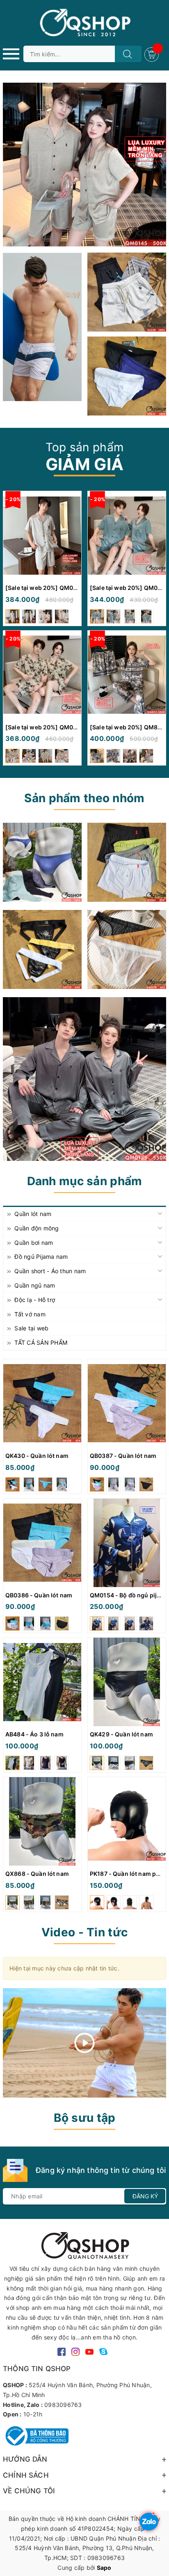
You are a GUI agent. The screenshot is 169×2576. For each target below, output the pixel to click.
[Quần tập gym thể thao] (127, 292)
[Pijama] (84, 1079)
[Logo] (84, 23)
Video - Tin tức (84, 1932)
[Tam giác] (127, 949)
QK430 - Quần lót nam (37, 1456)
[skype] (103, 2351)
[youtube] (89, 2351)
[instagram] (75, 2351)
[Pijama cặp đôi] (84, 165)
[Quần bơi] (127, 376)
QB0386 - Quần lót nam (39, 1595)
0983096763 (63, 2405)
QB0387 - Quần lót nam (123, 1456)
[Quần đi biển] (42, 327)
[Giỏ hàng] (153, 54)
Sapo (104, 2568)
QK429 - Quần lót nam (121, 1734)
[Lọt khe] (42, 862)
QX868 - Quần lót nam (37, 1874)
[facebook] (62, 2351)
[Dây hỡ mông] (42, 949)
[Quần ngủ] (127, 862)
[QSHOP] (84, 2245)
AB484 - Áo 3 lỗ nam (34, 1734)
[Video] (84, 2043)
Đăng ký (145, 2196)
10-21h (33, 2414)
